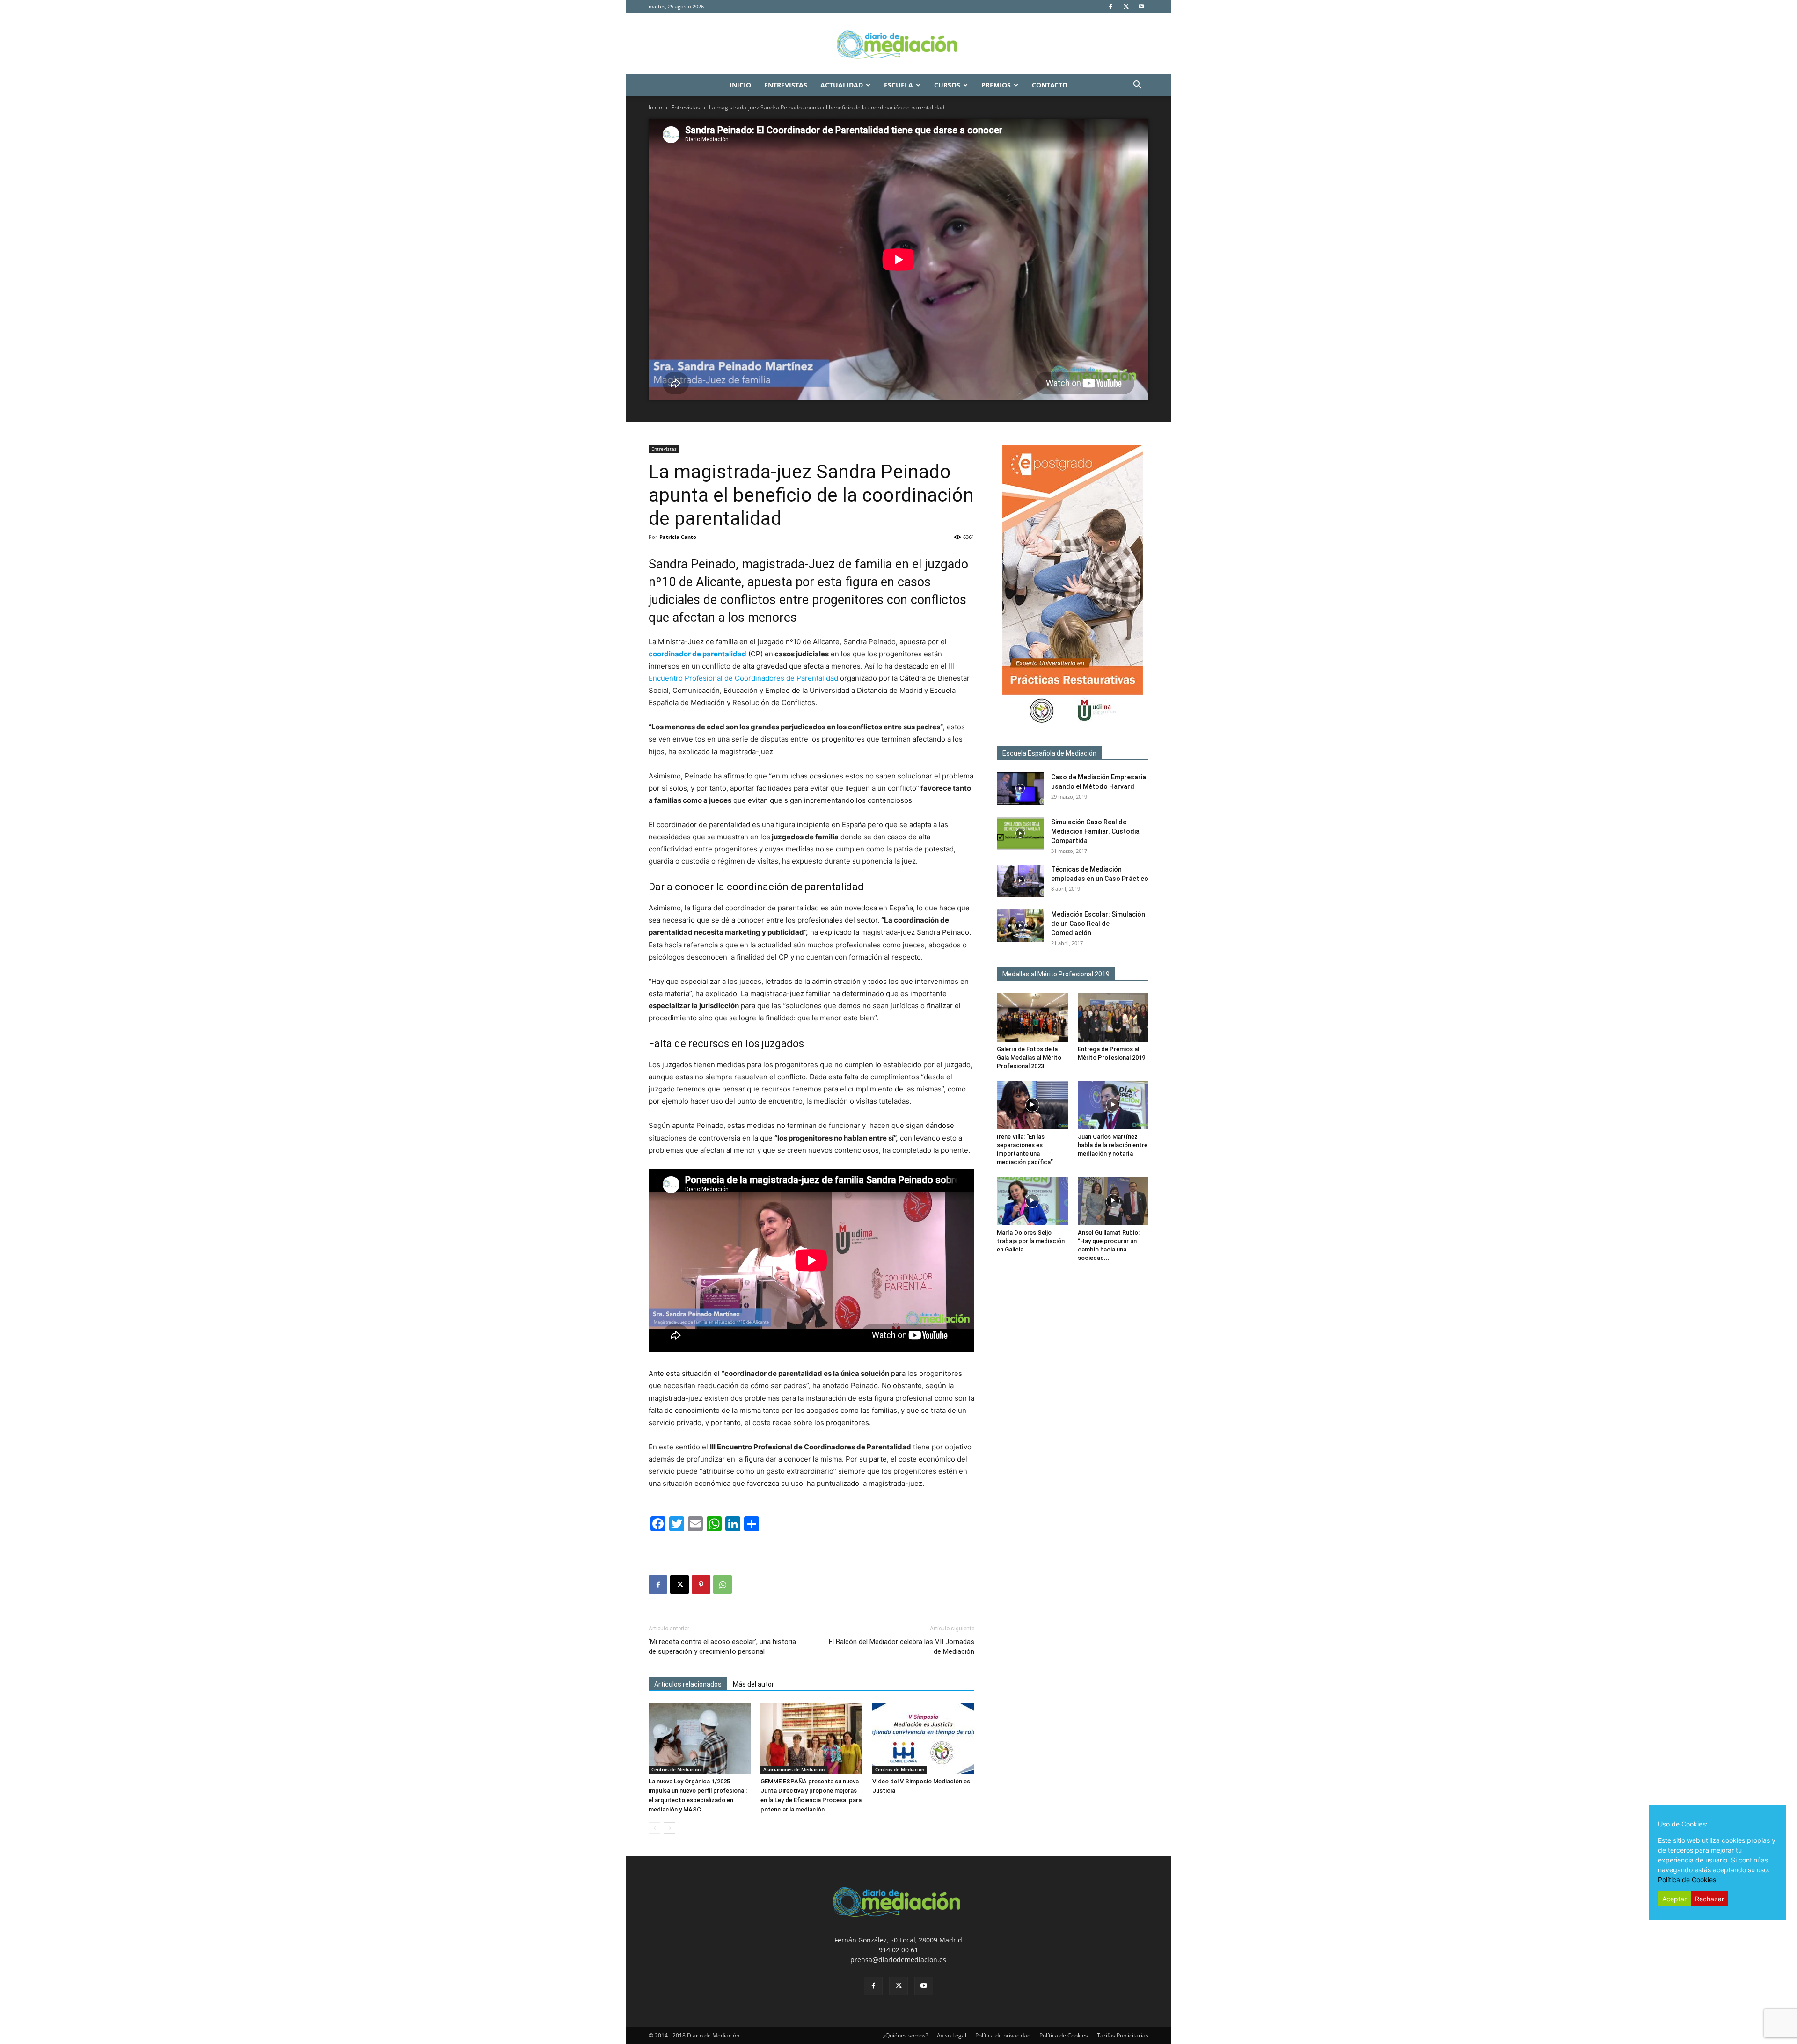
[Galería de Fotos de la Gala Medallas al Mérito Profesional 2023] (1032, 1018)
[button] (1137, 86)
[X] (1126, 7)
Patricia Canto (678, 537)
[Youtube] (1141, 7)
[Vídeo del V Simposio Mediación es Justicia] (923, 1738)
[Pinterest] (701, 1585)
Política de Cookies (1064, 2035)
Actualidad (842, 85)
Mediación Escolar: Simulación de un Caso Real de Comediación (1098, 924)
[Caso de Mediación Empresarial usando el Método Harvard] (1020, 789)
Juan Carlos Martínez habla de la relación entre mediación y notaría (1113, 1145)
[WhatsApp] (723, 1585)
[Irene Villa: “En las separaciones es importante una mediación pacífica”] (1032, 1105)
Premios (996, 85)
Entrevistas (786, 85)
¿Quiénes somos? (906, 2035)
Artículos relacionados (688, 1684)
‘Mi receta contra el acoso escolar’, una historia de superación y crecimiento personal (722, 1647)
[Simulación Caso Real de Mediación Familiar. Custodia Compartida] (1020, 833)
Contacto (1050, 85)
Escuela (898, 85)
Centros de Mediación (676, 1769)
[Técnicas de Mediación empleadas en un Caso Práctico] (1020, 881)
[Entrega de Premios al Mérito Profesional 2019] (1113, 1018)
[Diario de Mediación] (898, 44)
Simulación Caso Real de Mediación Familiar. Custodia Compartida (1095, 831)
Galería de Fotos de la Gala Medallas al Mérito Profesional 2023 (1029, 1058)
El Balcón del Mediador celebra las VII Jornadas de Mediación (902, 1647)
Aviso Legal (952, 2035)
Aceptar (1674, 1899)
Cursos (947, 85)
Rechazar (1709, 1899)
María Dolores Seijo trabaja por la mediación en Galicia (1031, 1241)
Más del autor (753, 1684)
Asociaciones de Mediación (794, 1769)
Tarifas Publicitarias (1123, 2035)
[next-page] (669, 1828)
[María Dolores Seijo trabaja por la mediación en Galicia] (1032, 1201)
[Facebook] (1110, 7)
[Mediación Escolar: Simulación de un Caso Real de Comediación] (1020, 926)
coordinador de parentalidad (698, 654)
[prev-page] (654, 1828)
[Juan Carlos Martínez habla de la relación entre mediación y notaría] (1113, 1105)
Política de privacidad (1003, 2035)
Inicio (740, 85)
